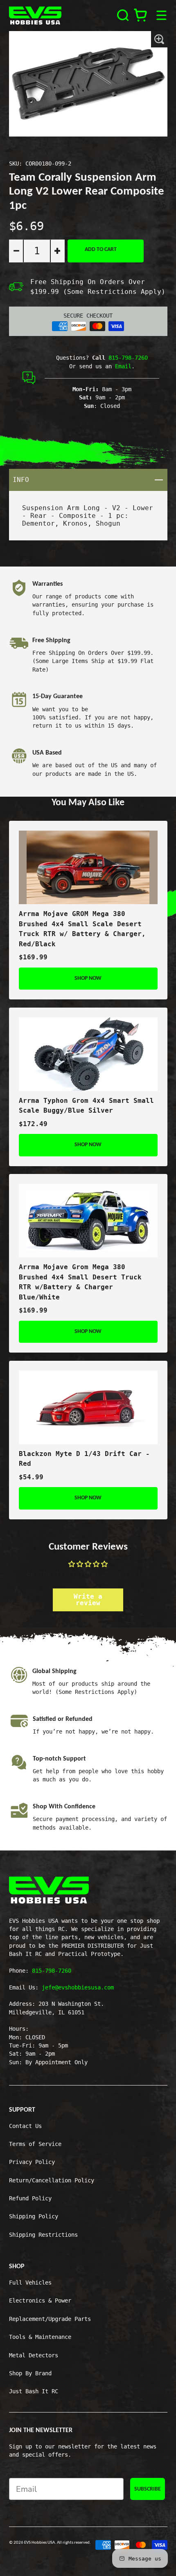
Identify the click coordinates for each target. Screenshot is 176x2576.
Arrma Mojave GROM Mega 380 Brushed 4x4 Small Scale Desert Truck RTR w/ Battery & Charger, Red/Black (82, 929)
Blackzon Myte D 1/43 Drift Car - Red (84, 1459)
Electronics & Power (40, 2300)
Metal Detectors (34, 2355)
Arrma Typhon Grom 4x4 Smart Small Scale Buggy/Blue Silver (86, 1106)
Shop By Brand (30, 2373)
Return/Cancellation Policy (52, 2180)
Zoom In (159, 39)
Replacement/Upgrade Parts (50, 2319)
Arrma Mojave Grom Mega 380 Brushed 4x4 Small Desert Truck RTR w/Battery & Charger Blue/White (80, 1282)
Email (123, 366)
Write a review (88, 1600)
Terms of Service (35, 2144)
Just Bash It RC (34, 2391)
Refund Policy (30, 2198)
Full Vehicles (30, 2283)
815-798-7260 (128, 358)
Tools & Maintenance (40, 2337)
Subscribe (148, 2489)
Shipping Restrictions (43, 2235)
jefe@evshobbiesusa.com (78, 1987)
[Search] (123, 15)
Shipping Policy (34, 2216)
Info (90, 479)
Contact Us (25, 2126)
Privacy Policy (32, 2162)
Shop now (88, 978)
